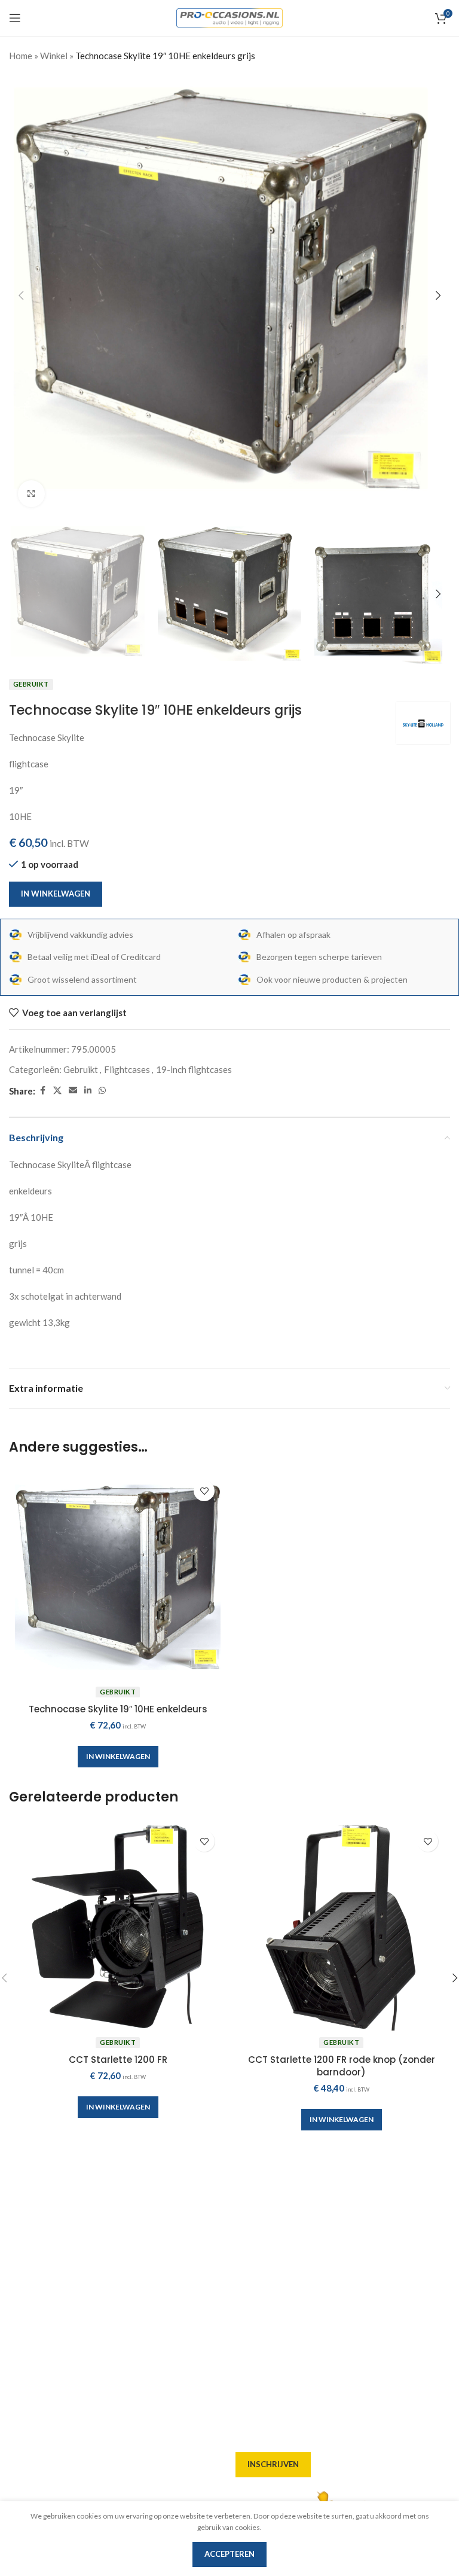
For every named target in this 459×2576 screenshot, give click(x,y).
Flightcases (127, 1069)
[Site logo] (230, 17)
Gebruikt (81, 1069)
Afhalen (253, 2235)
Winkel (54, 56)
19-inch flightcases (194, 1069)
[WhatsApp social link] (102, 1091)
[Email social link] (73, 1091)
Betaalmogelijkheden (280, 2278)
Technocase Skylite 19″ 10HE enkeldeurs (118, 1709)
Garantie (254, 2300)
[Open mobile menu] (15, 18)
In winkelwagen (56, 894)
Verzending (260, 2257)
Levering (254, 2214)
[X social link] (57, 1091)
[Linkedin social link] (88, 1091)
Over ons (254, 2192)
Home (21, 56)
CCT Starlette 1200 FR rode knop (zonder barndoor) (342, 2066)
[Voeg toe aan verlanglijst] (204, 1491)
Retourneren (263, 2321)
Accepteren (229, 2554)
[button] (21, 295)
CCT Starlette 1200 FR (118, 2060)
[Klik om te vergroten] (31, 494)
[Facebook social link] (42, 1091)
